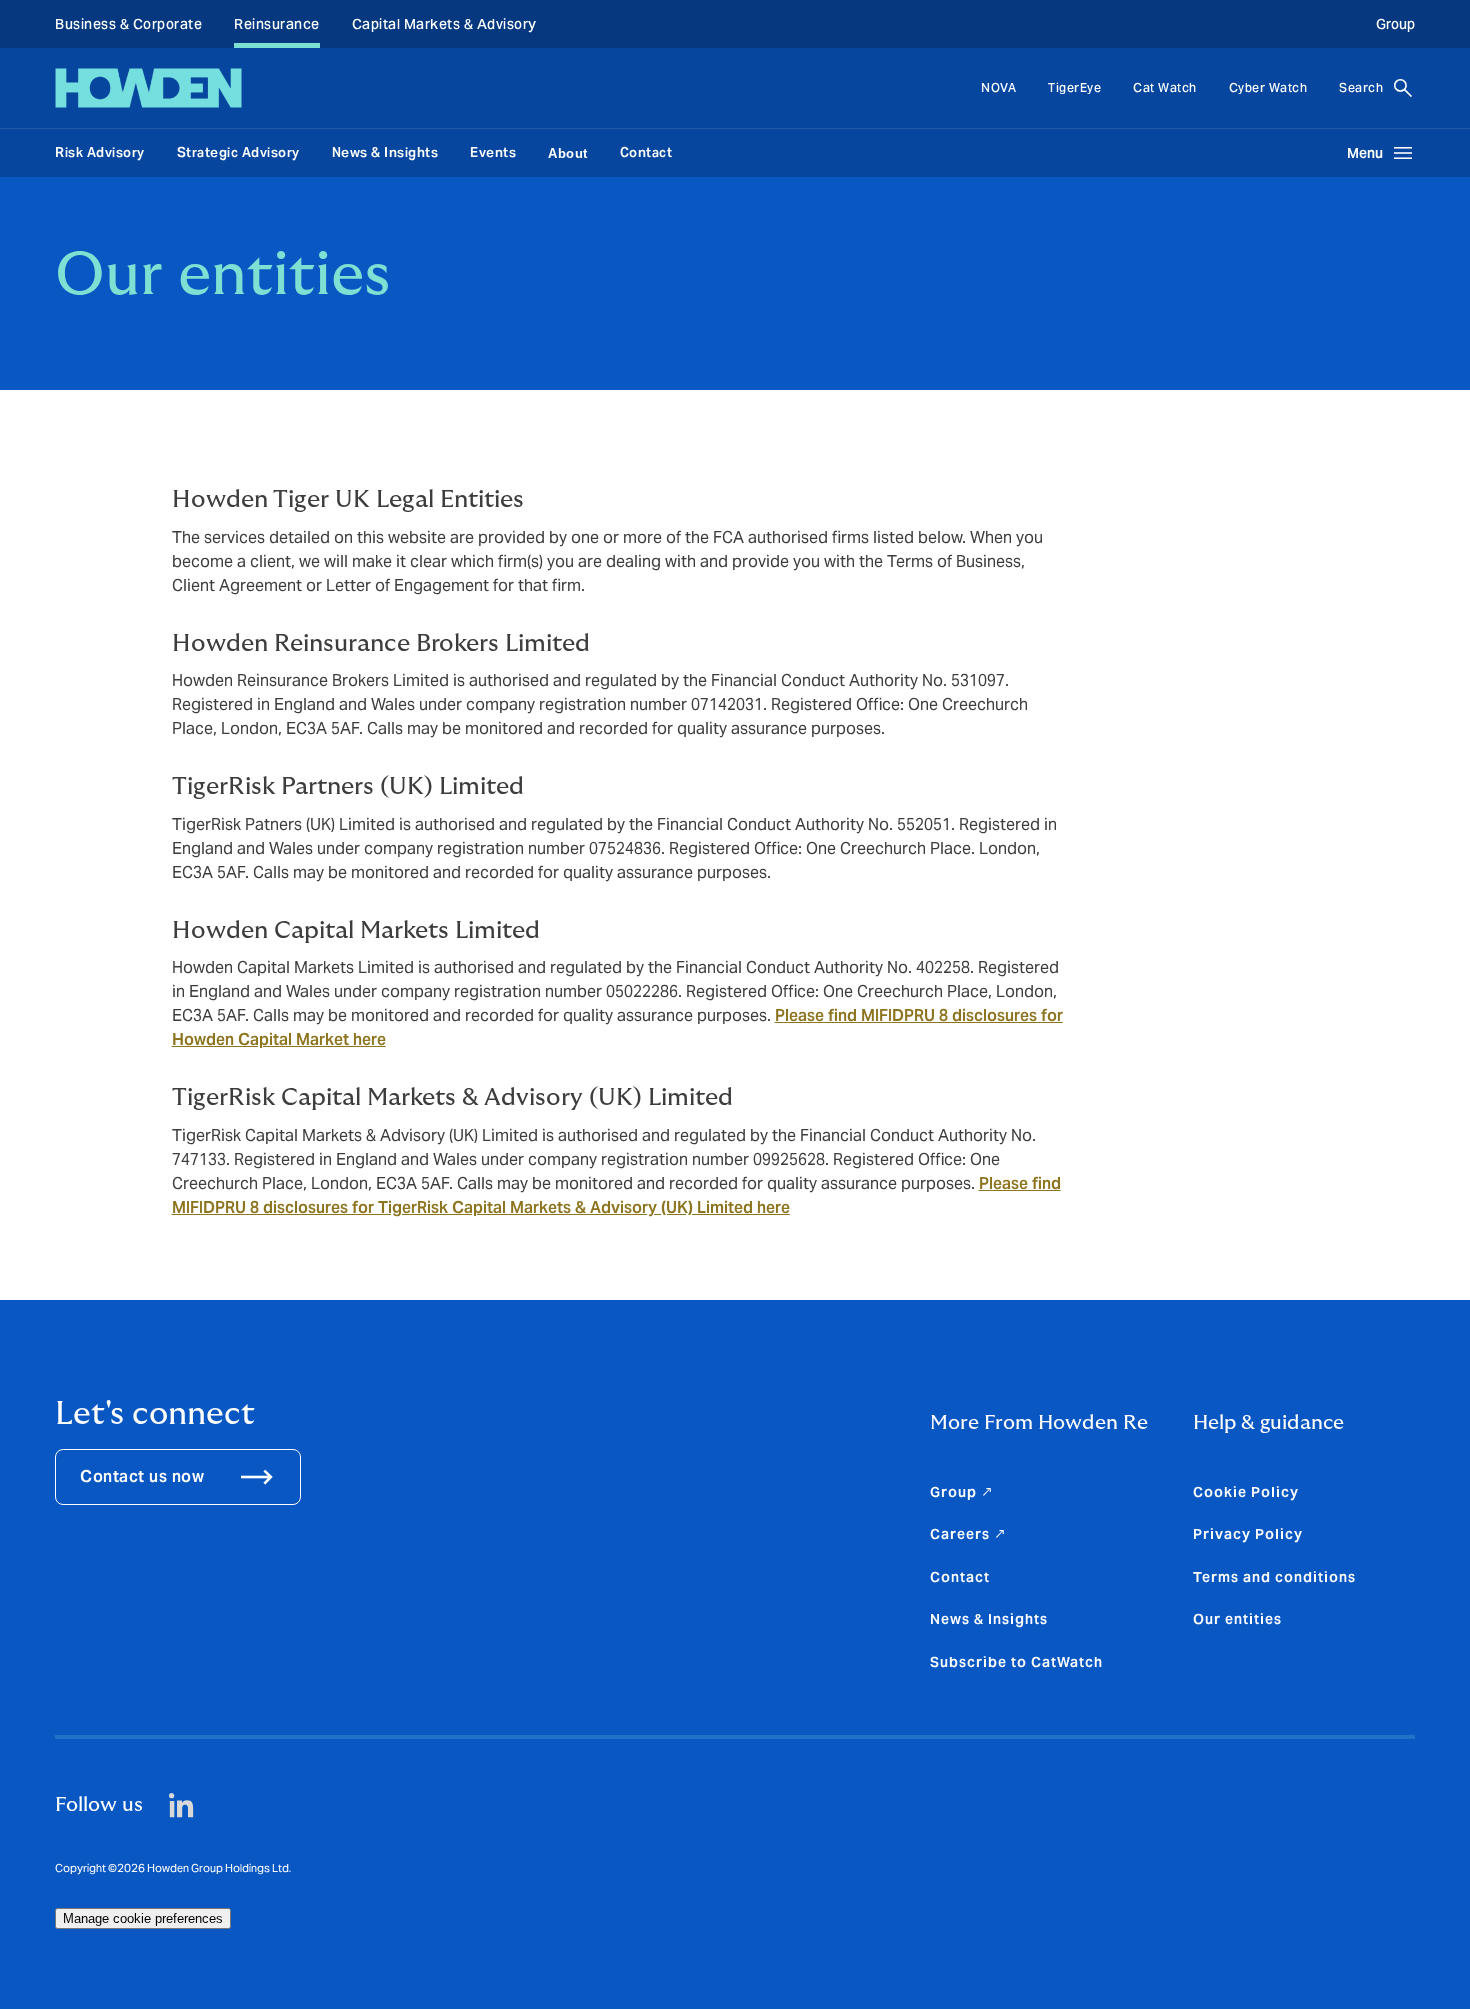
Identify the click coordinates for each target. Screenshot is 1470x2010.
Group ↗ (962, 1492)
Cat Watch (1165, 87)
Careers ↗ (968, 1534)
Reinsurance (277, 24)
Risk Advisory (100, 152)
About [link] (568, 153)
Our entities (1237, 1619)
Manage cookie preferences (143, 1918)
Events (493, 152)
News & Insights (385, 152)
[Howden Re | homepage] (148, 88)
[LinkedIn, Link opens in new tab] (181, 1805)
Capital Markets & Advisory (444, 24)
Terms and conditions (1274, 1577)
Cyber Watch (1268, 87)
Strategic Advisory (238, 152)
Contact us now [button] (142, 1476)
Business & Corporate (128, 24)
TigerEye (1074, 87)
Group (1395, 24)
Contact (646, 152)
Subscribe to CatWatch (1016, 1662)
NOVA (998, 87)
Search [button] (1361, 87)
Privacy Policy (1248, 1534)
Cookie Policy (1246, 1492)
